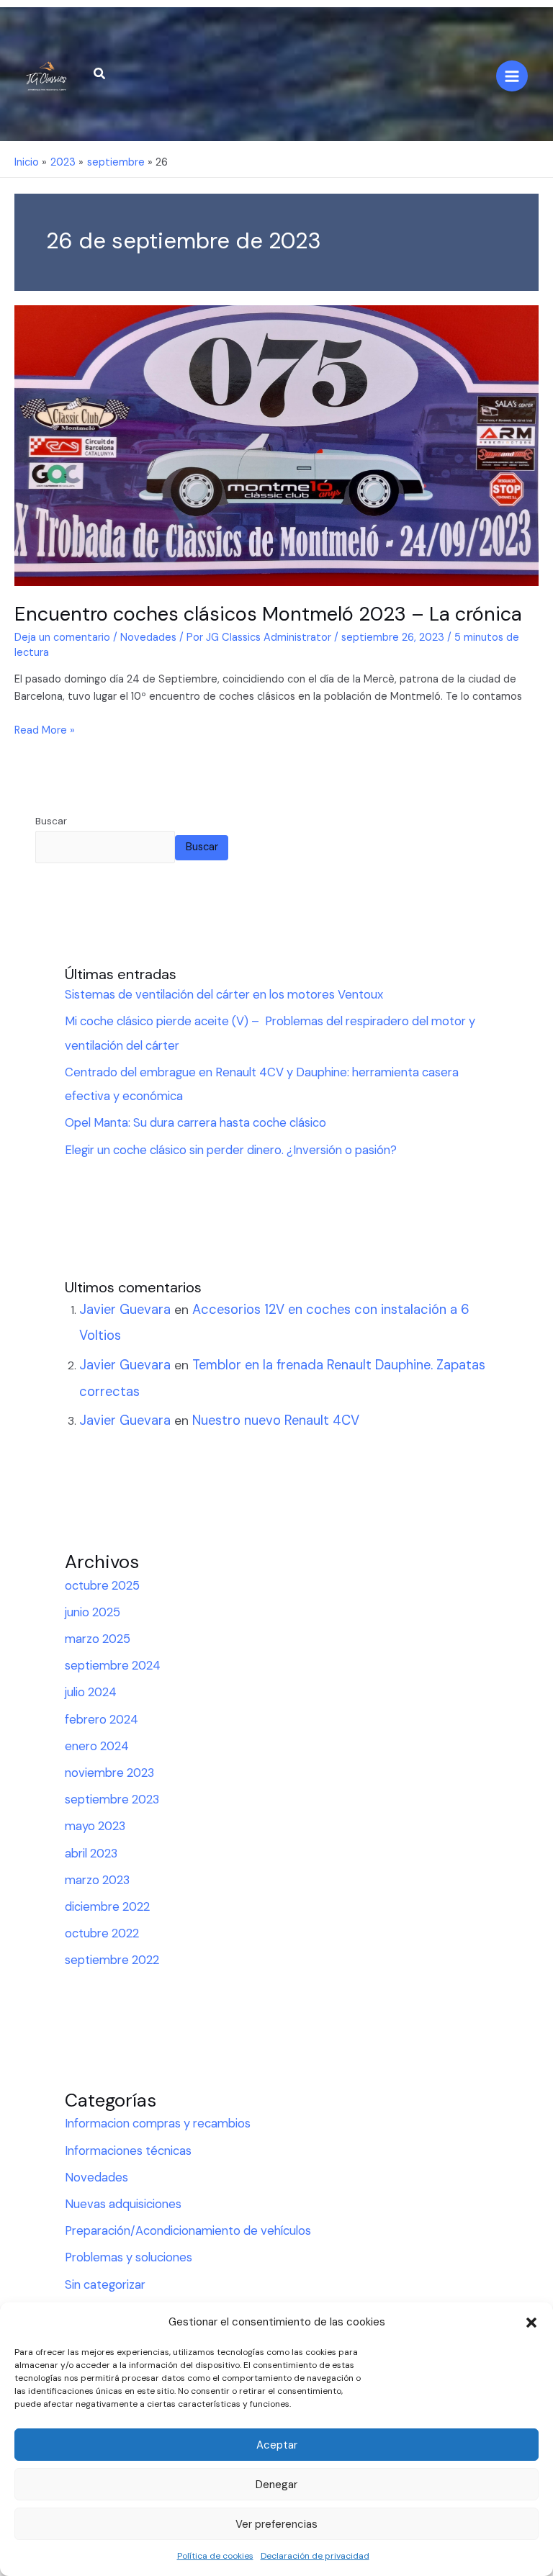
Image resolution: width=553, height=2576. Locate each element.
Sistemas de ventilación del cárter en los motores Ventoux (224, 995)
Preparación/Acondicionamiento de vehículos (188, 2231)
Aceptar (277, 2445)
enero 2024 (97, 1746)
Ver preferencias (276, 2524)
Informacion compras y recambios (158, 2124)
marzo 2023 (97, 1880)
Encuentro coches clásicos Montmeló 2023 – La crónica (268, 614)
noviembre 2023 (109, 1773)
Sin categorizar (105, 2285)
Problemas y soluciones (129, 2257)
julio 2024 (91, 1692)
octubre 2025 (102, 1586)
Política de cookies (215, 2556)
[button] (531, 2323)
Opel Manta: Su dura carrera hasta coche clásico (195, 1123)
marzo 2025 (98, 1639)
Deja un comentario (62, 638)
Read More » (45, 730)
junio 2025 (93, 1612)
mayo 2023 (95, 1826)
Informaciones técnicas (128, 2151)
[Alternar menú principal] (512, 76)
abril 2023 (91, 1854)
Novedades (148, 638)
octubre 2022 (102, 1933)
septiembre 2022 (112, 1960)
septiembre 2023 (112, 1800)
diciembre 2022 (107, 1907)
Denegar (276, 2485)
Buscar (51, 821)
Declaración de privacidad (315, 2556)
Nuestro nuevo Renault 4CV (276, 1420)
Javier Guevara (125, 1310)
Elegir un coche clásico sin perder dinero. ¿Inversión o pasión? (231, 1150)
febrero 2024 (102, 1720)
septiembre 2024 (113, 1666)
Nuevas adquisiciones (123, 2204)
